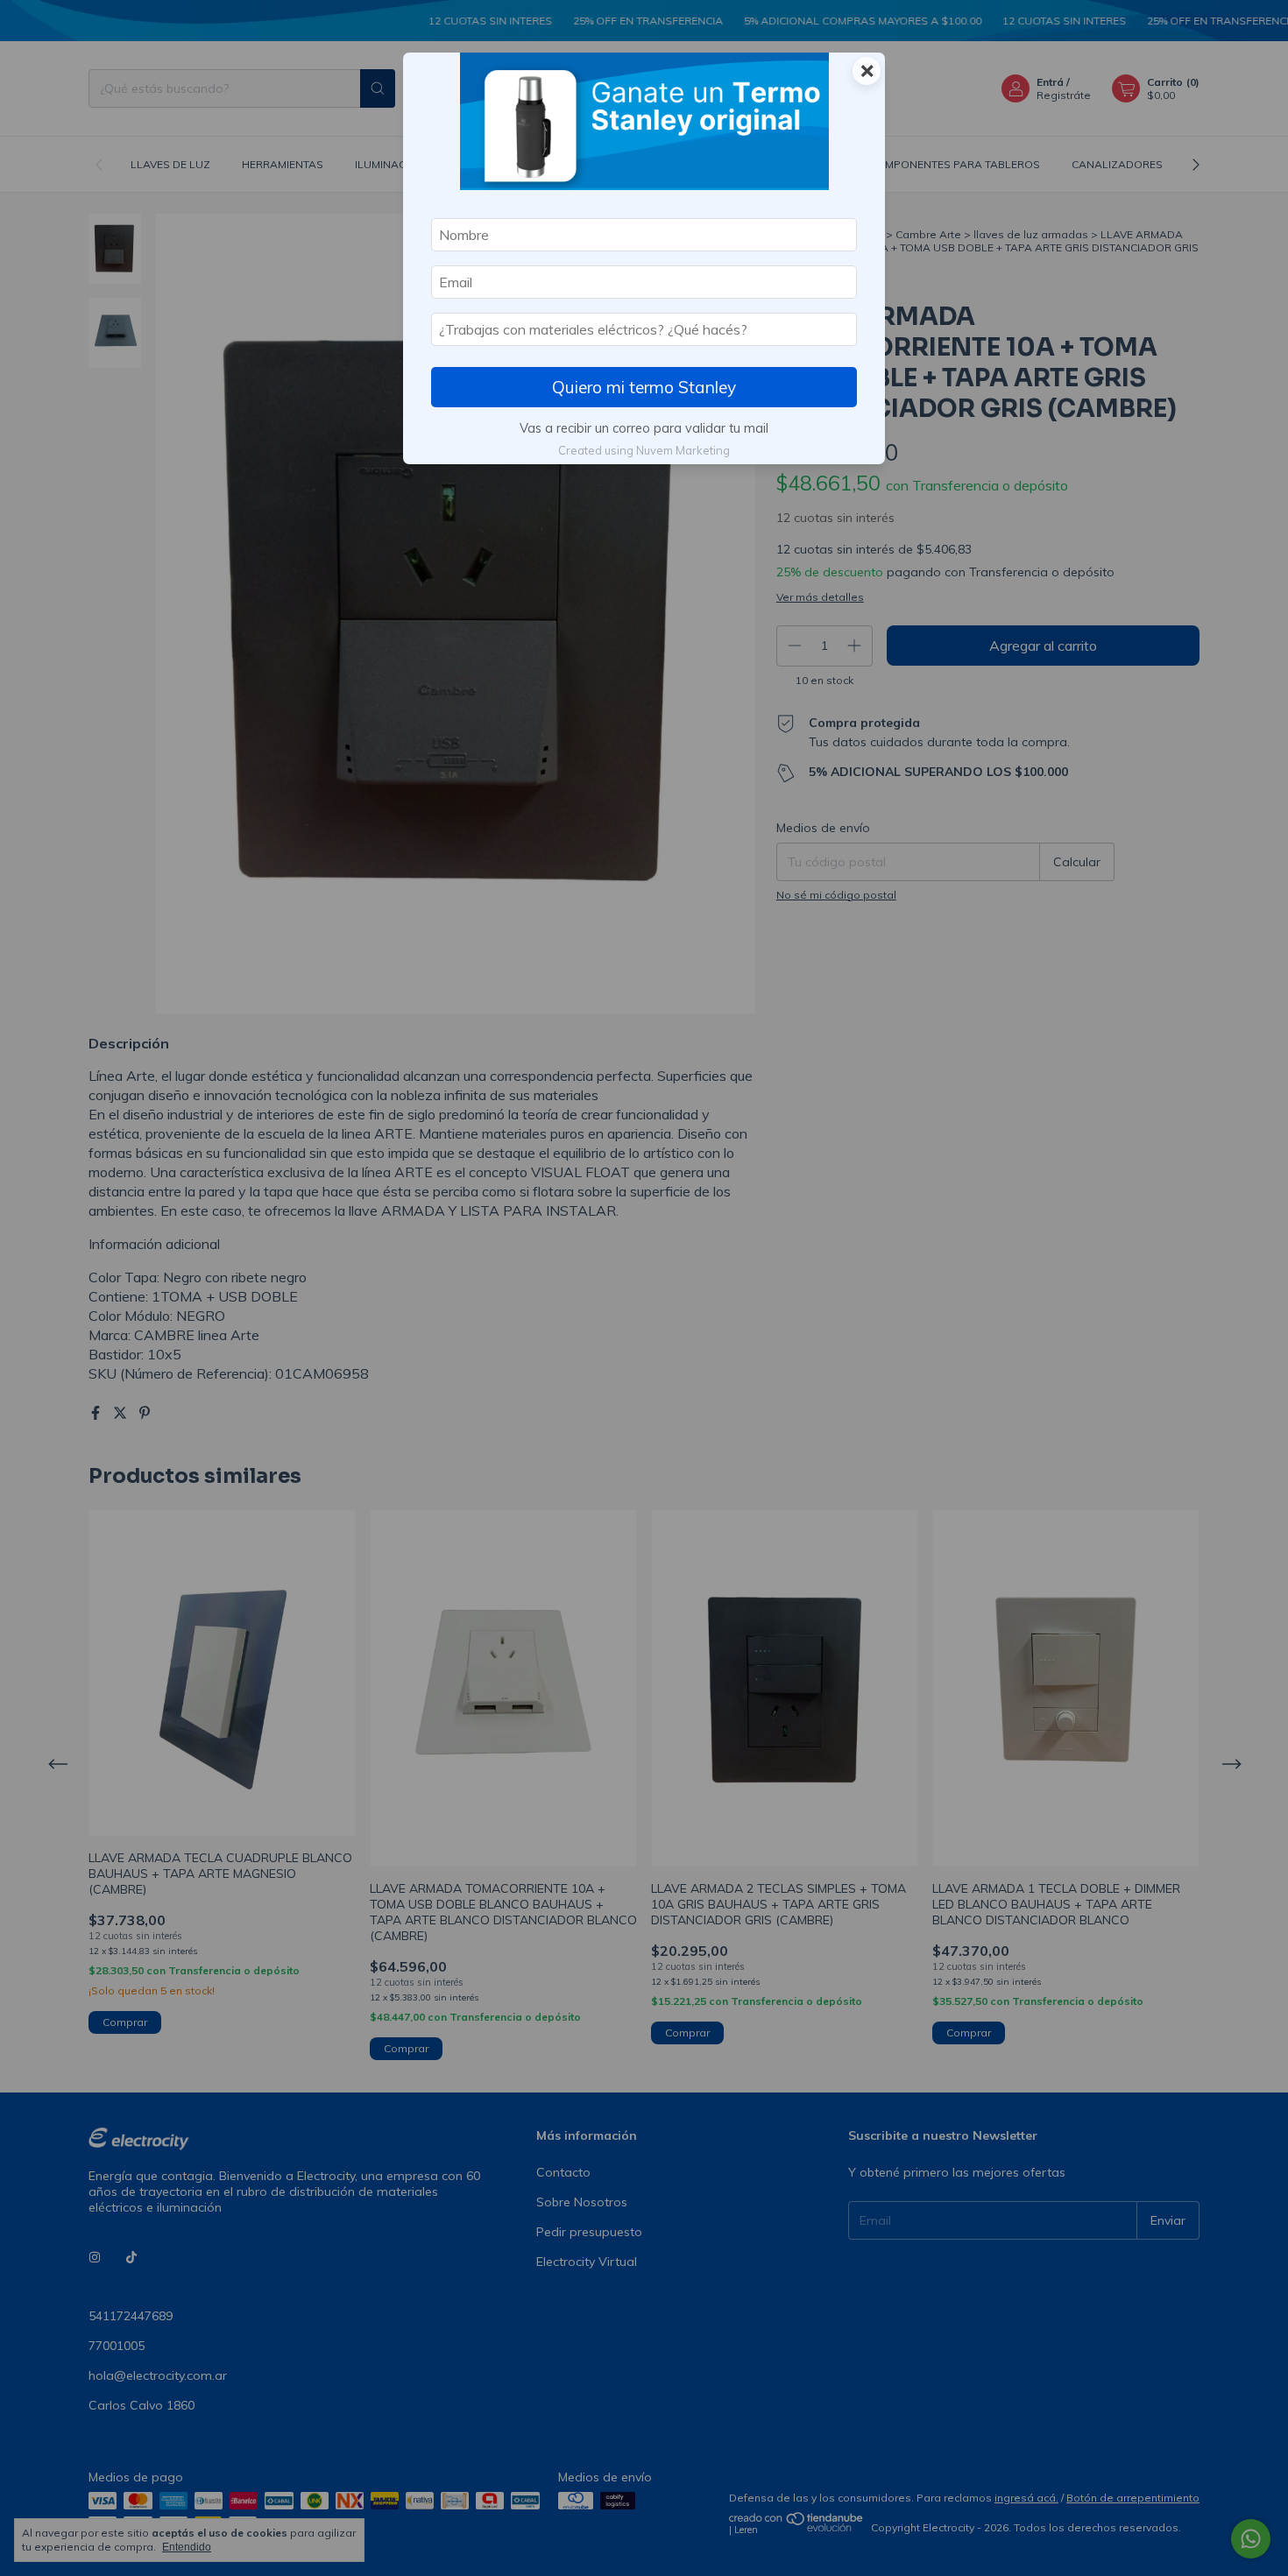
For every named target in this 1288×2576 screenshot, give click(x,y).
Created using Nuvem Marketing (644, 450)
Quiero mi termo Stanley (644, 387)
